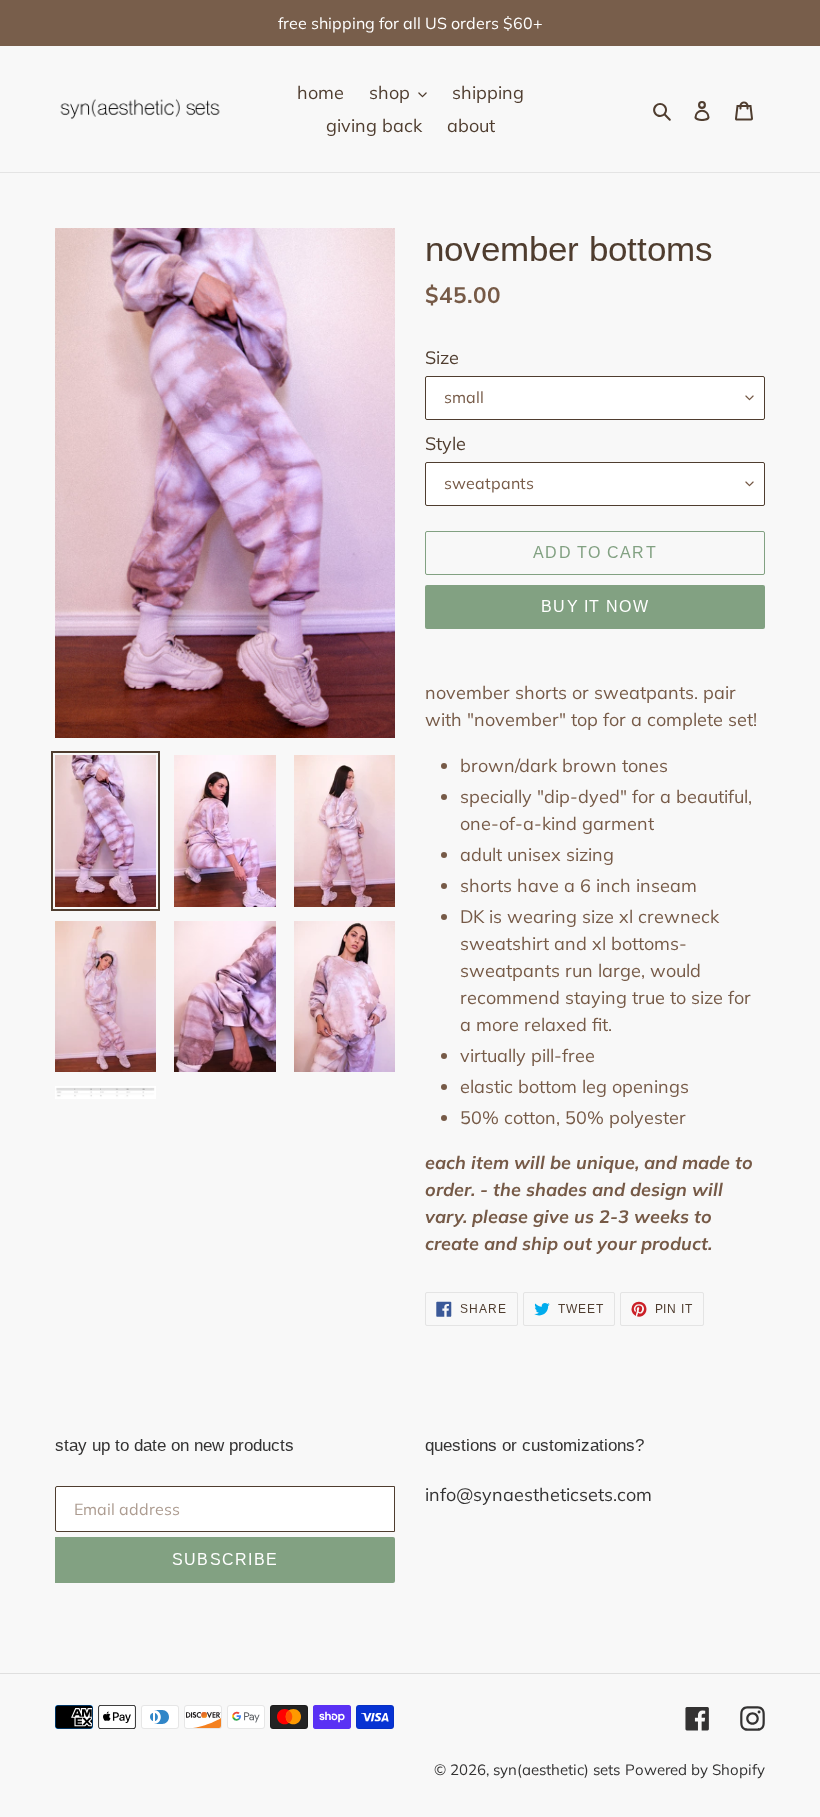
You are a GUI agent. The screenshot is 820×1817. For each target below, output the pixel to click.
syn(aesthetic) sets (556, 1769)
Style (445, 443)
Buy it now (595, 606)
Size (442, 357)
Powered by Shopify (695, 1769)
